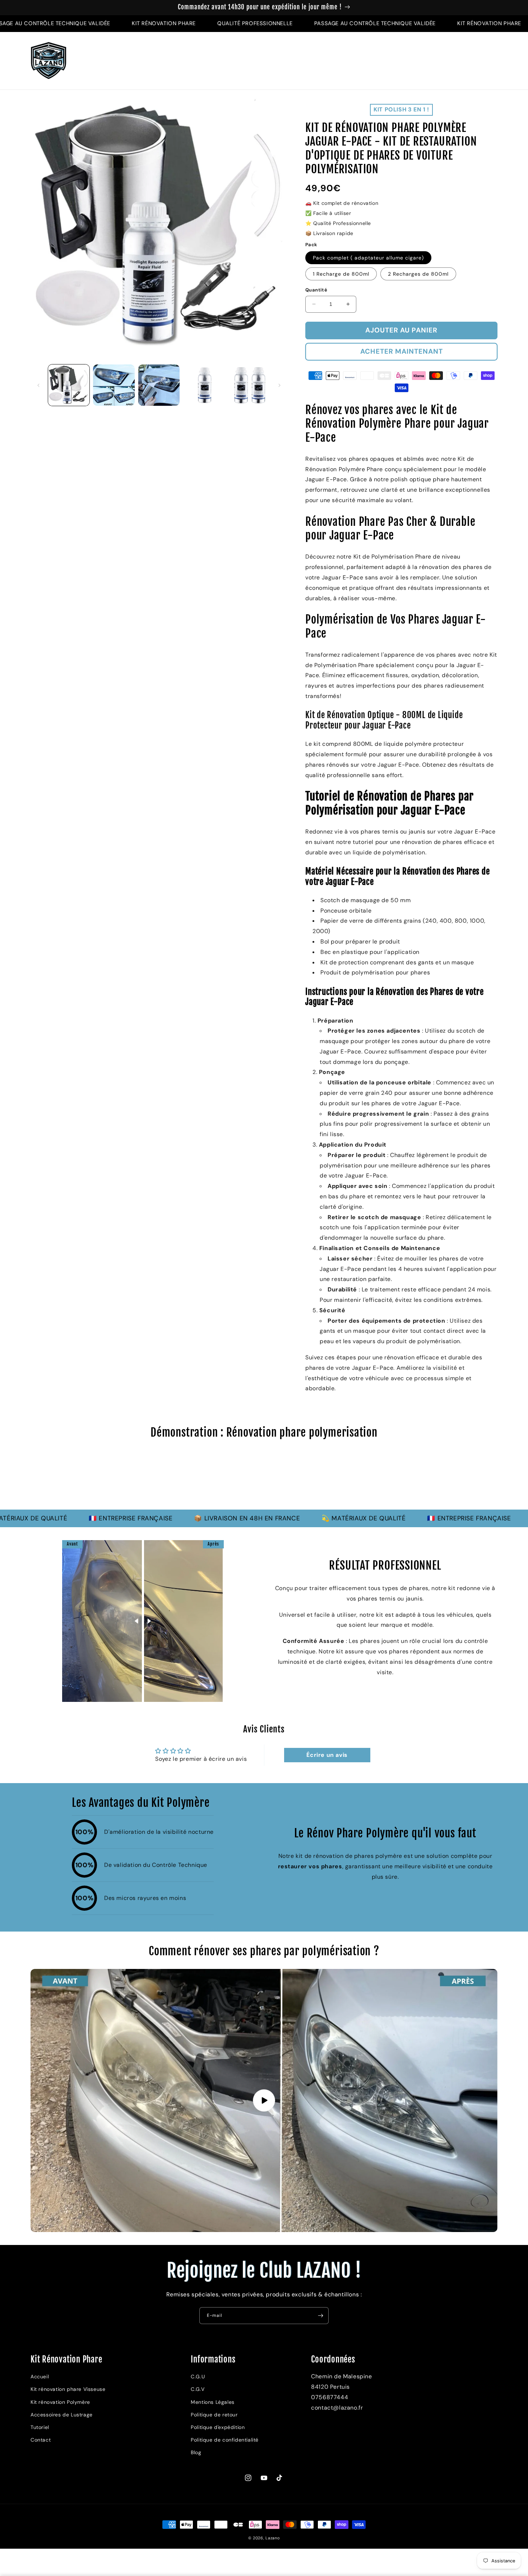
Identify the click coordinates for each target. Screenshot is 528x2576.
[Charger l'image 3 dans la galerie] (159, 385)
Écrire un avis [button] (327, 1755)
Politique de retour (214, 2415)
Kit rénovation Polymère (60, 2402)
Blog (196, 2452)
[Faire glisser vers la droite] (279, 385)
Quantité (316, 290)
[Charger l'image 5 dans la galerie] (249, 385)
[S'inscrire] (320, 2316)
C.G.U (198, 2377)
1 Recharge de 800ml (341, 274)
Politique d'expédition (218, 2427)
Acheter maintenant (402, 351)
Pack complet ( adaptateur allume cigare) (368, 258)
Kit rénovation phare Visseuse (68, 2389)
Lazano (273, 2538)
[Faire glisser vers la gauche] (38, 385)
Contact (41, 2440)
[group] (264, 1478)
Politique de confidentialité (225, 2440)
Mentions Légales (213, 2402)
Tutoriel (40, 2427)
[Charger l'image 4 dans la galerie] (204, 385)
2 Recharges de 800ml (418, 274)
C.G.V (198, 2389)
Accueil (40, 2377)
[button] (462, 61)
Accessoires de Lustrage (62, 2415)
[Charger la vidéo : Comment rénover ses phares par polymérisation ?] (264, 2100)
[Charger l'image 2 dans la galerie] (114, 385)
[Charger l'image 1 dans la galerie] (69, 385)
